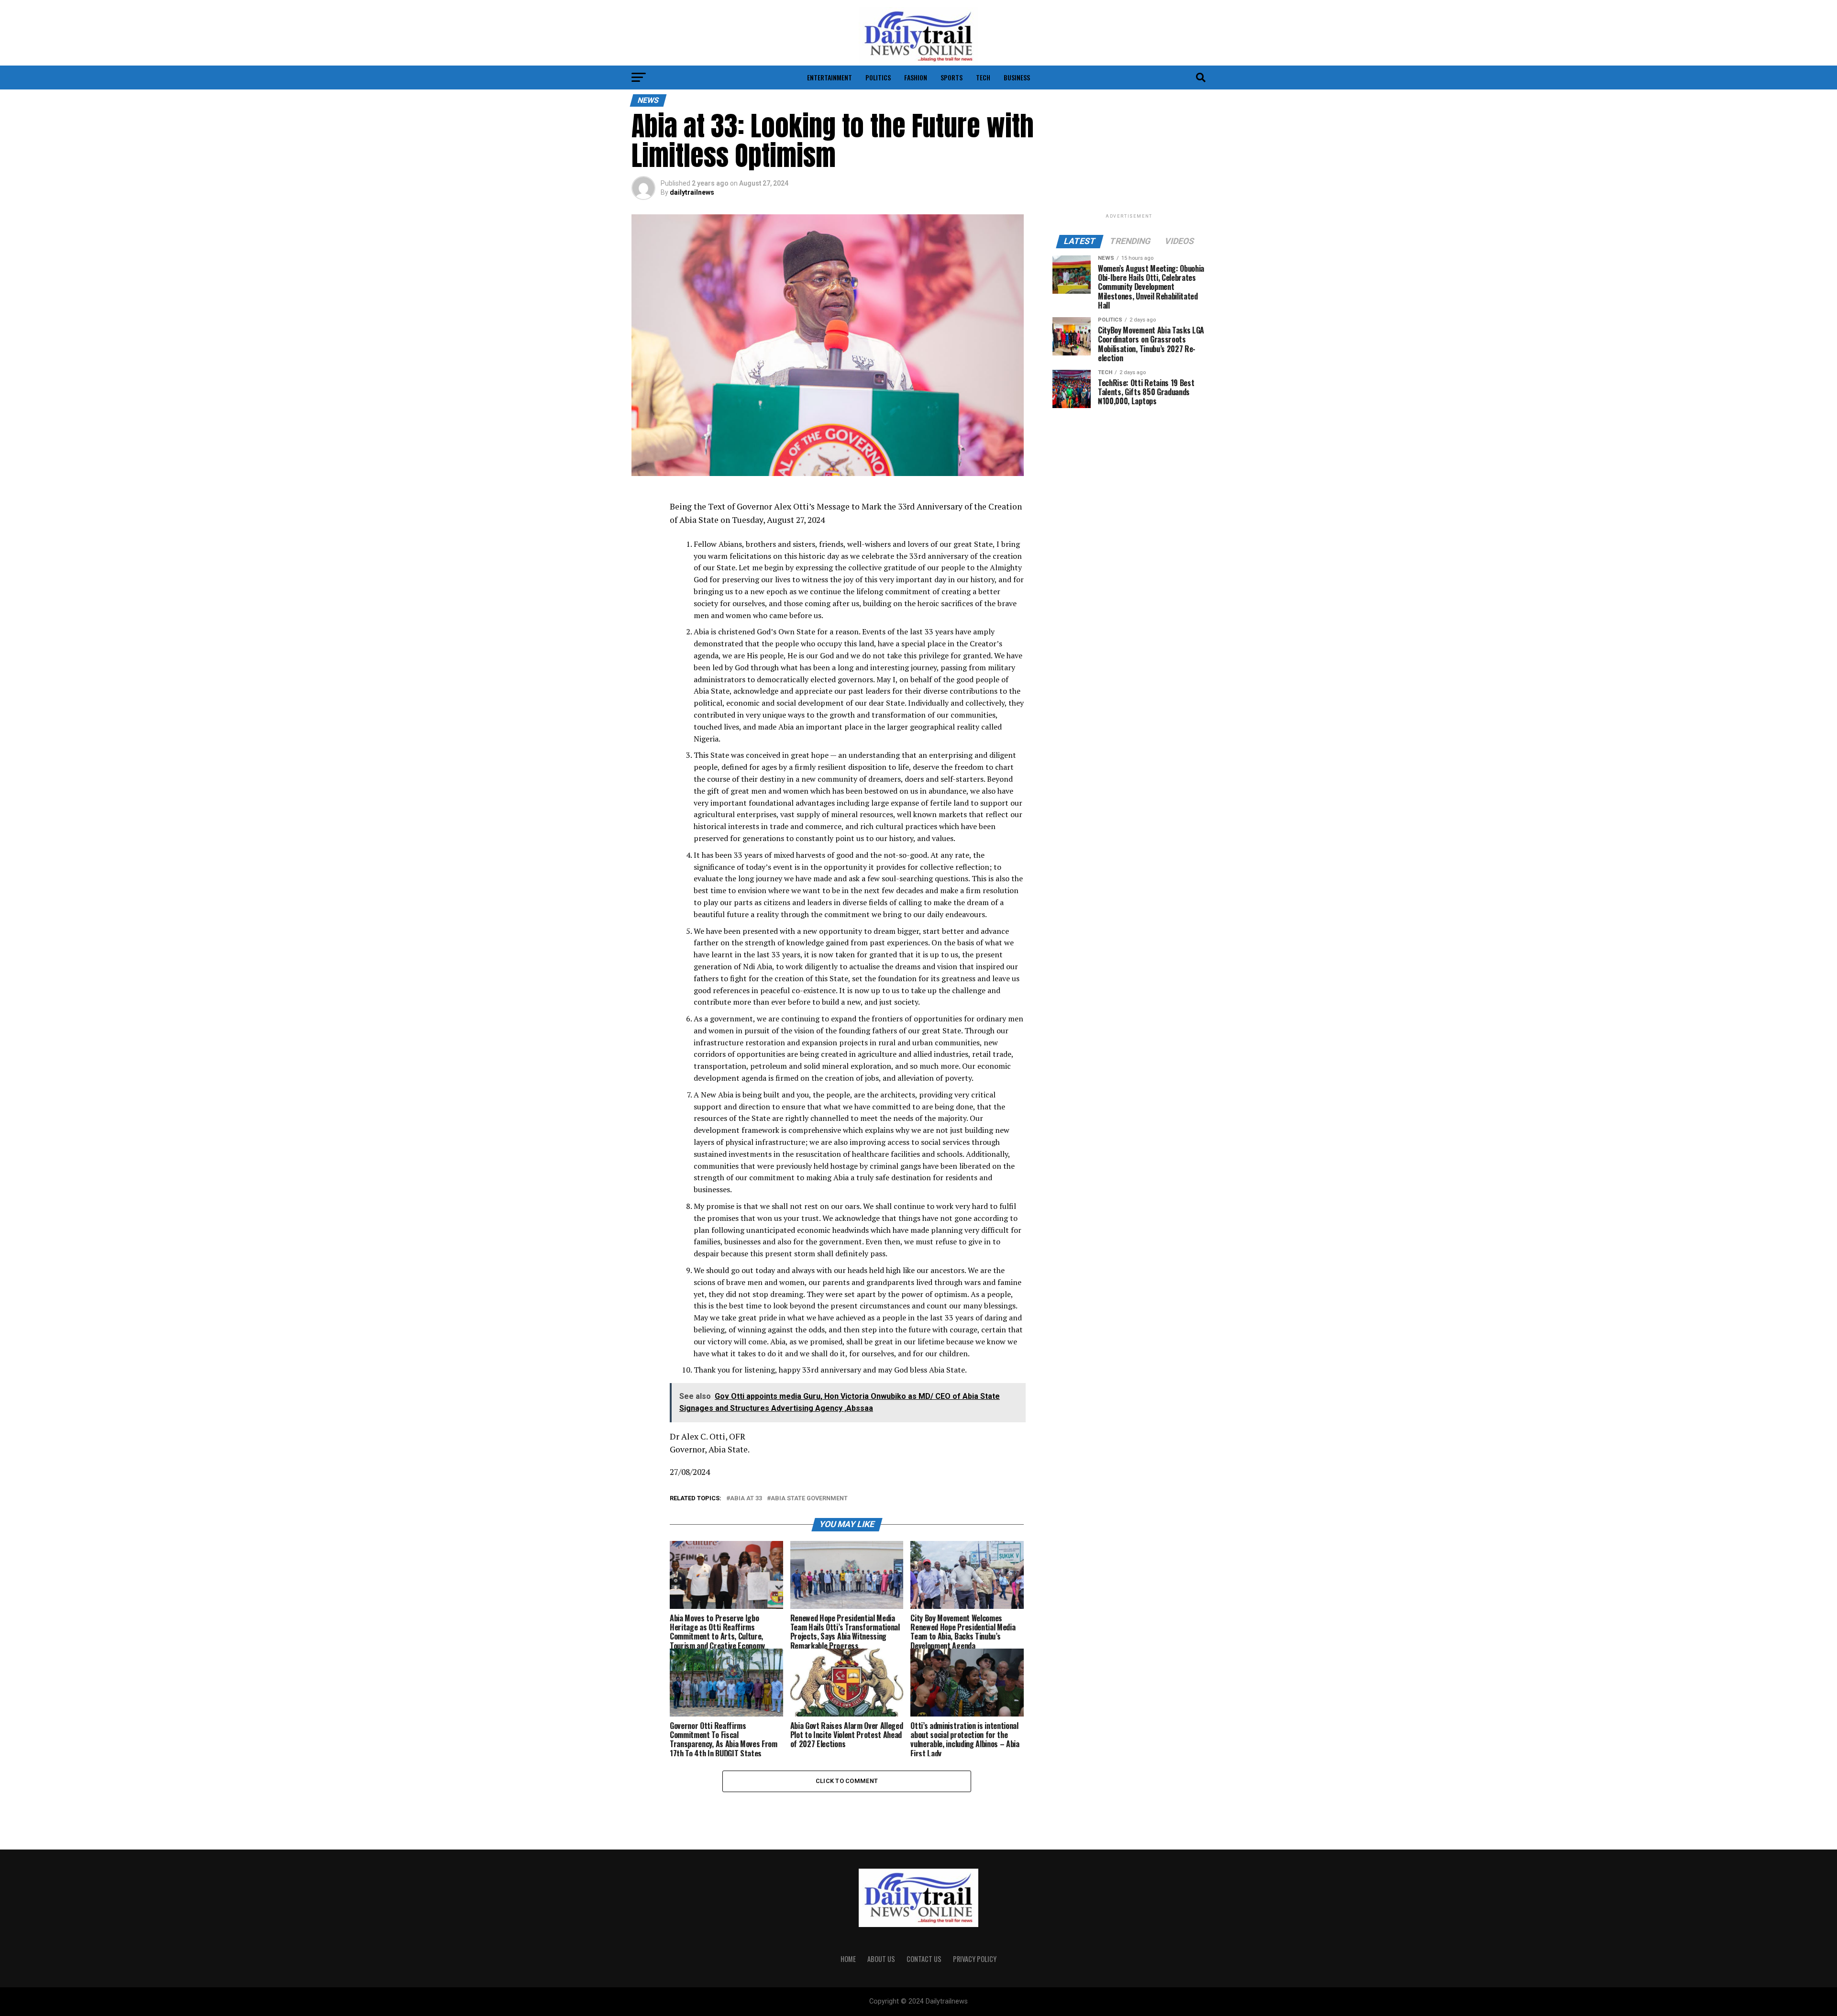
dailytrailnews (692, 192)
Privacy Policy (975, 1959)
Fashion (916, 77)
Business (1017, 77)
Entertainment (830, 77)
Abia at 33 (746, 1499)
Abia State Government (809, 1499)
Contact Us (924, 1959)
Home (848, 1959)
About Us (881, 1959)
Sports (952, 77)
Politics (878, 77)
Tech (983, 77)
